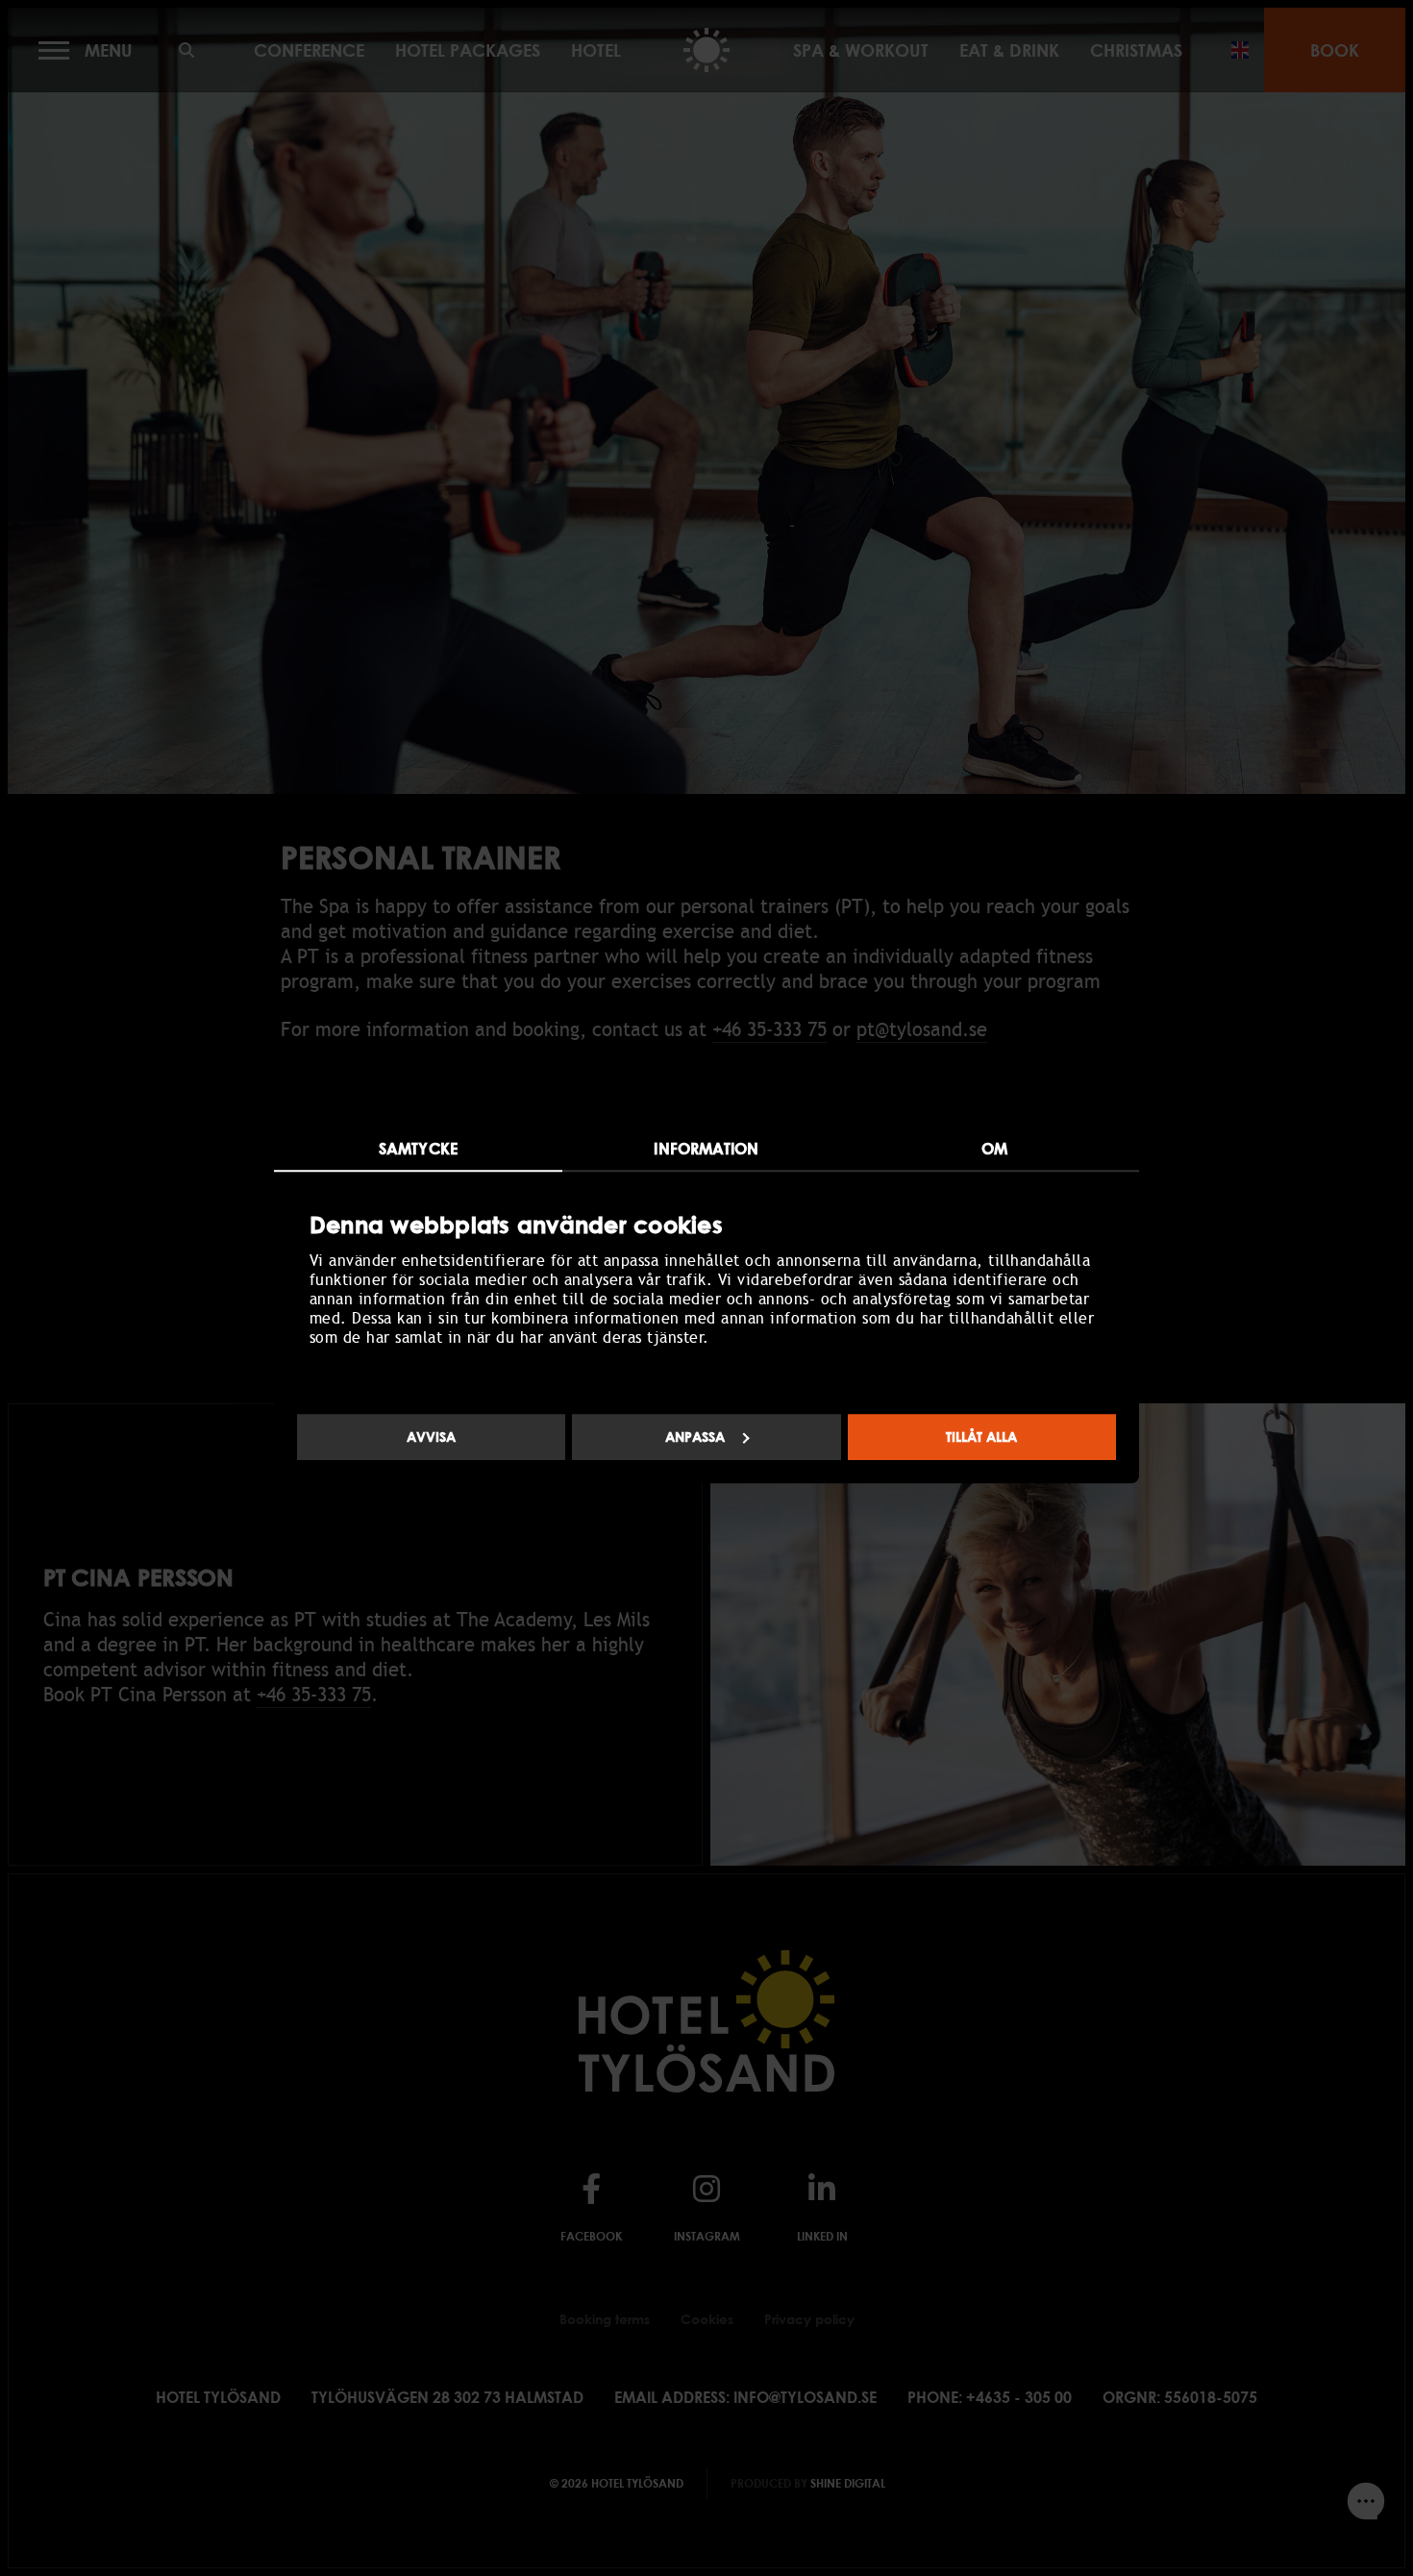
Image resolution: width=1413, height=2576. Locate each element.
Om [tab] (994, 1149)
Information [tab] (706, 1149)
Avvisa (431, 1437)
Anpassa (695, 1437)
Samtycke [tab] (418, 1149)
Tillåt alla (981, 1437)
